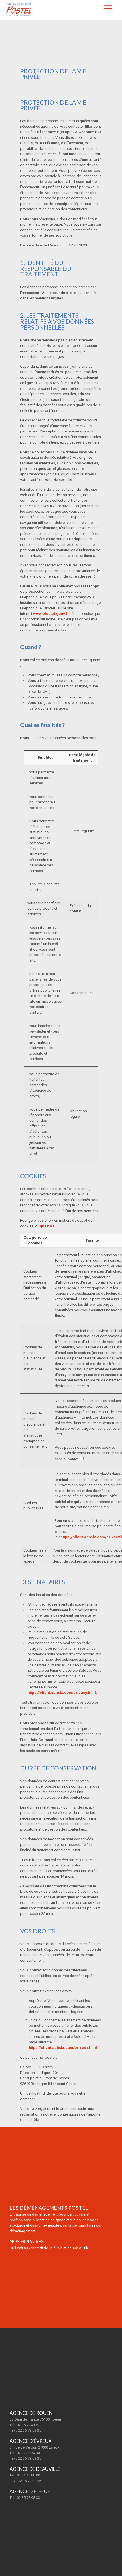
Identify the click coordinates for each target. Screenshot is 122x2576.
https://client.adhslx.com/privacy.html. (62, 1693)
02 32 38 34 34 (28, 2453)
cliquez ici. (45, 1226)
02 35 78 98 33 (28, 2498)
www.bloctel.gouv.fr (51, 614)
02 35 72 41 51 (28, 2425)
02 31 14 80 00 (28, 2475)
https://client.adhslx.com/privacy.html (63, 2048)
